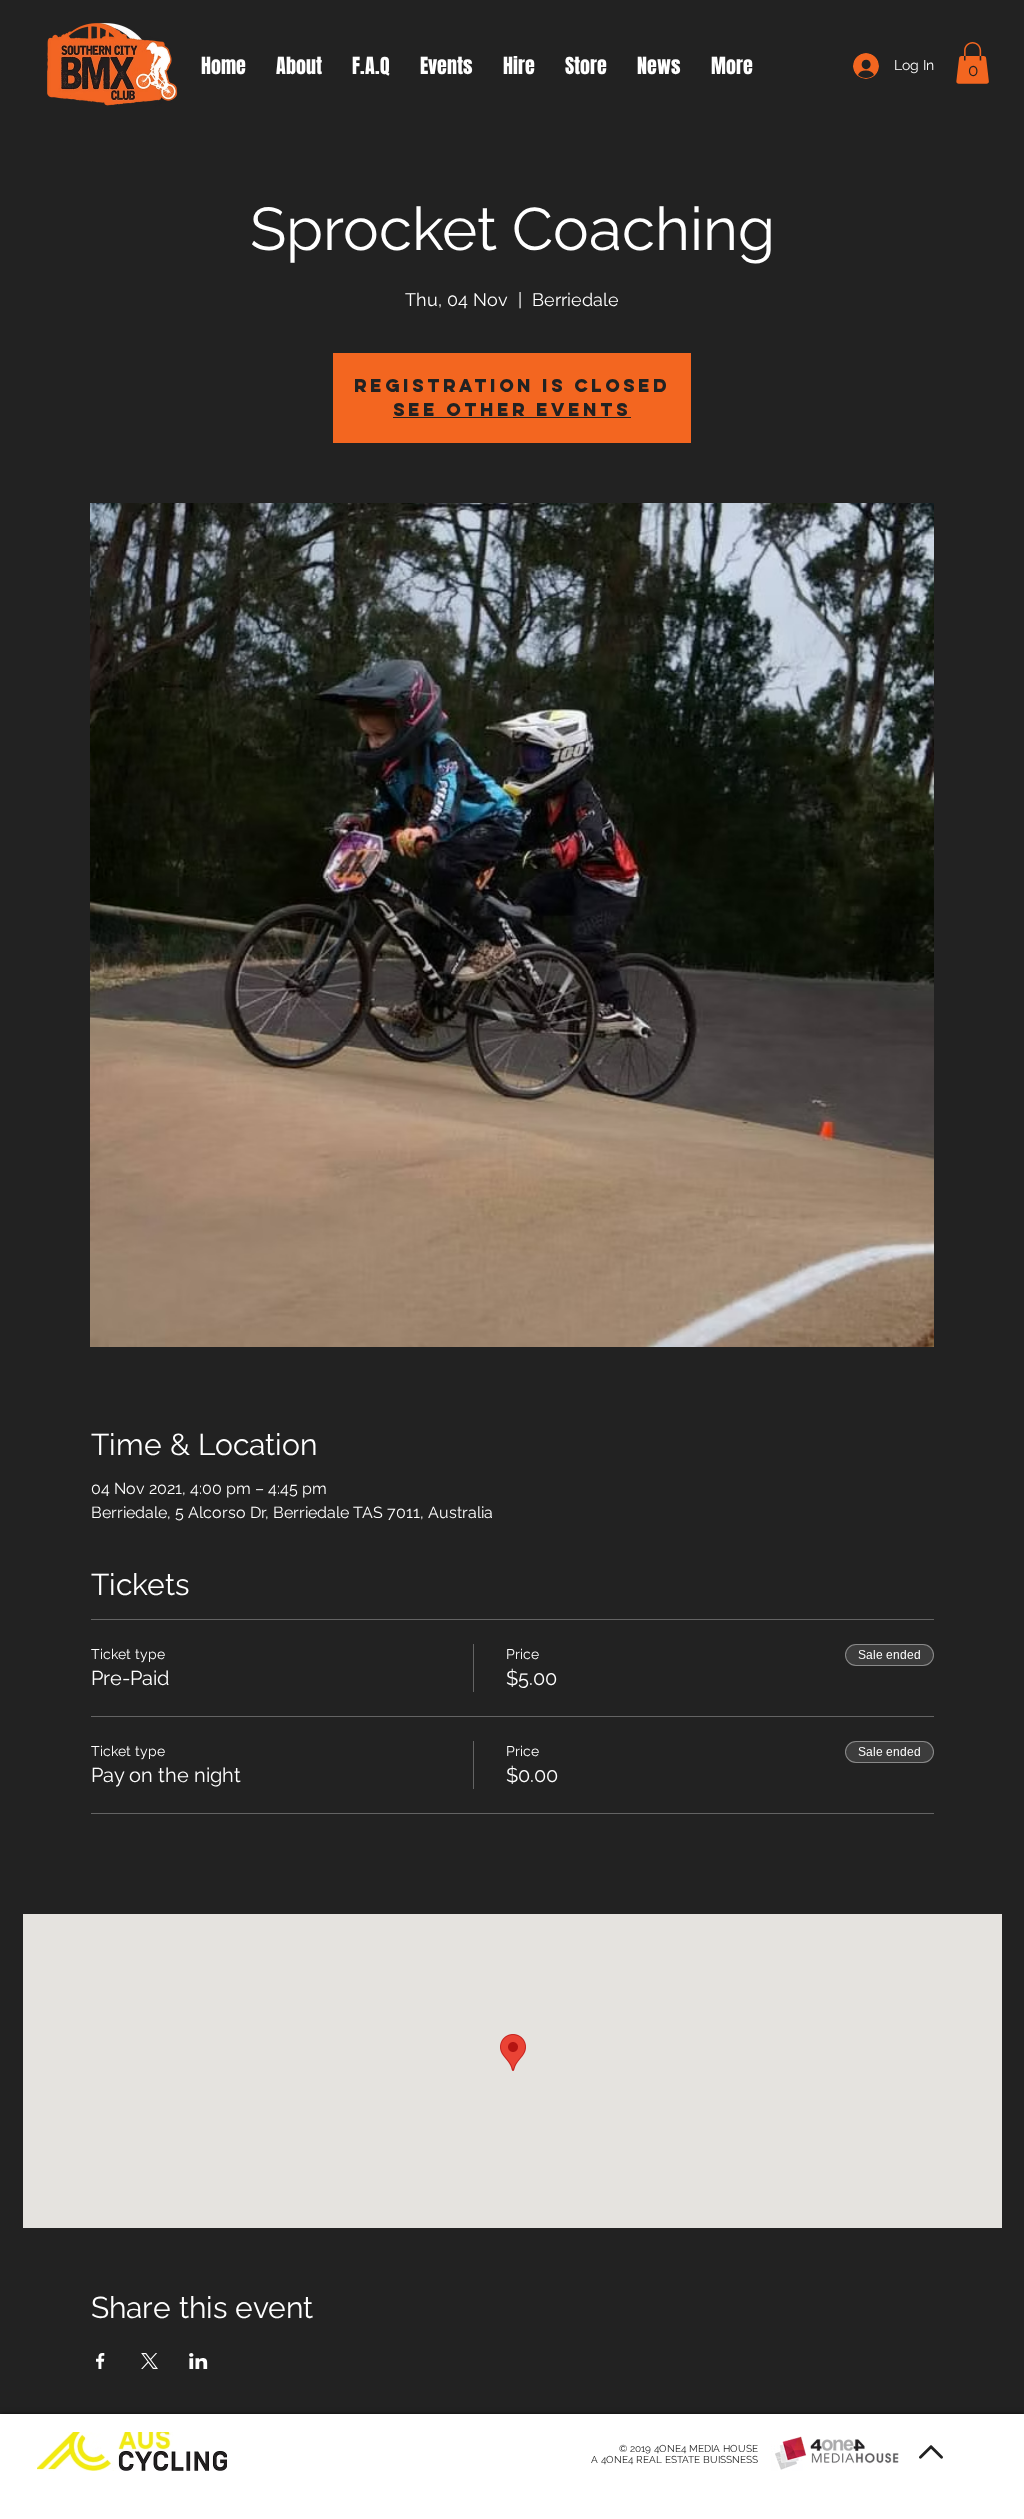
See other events (512, 409)
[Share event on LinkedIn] (198, 2361)
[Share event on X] (149, 2361)
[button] (972, 63)
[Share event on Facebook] (100, 2361)
